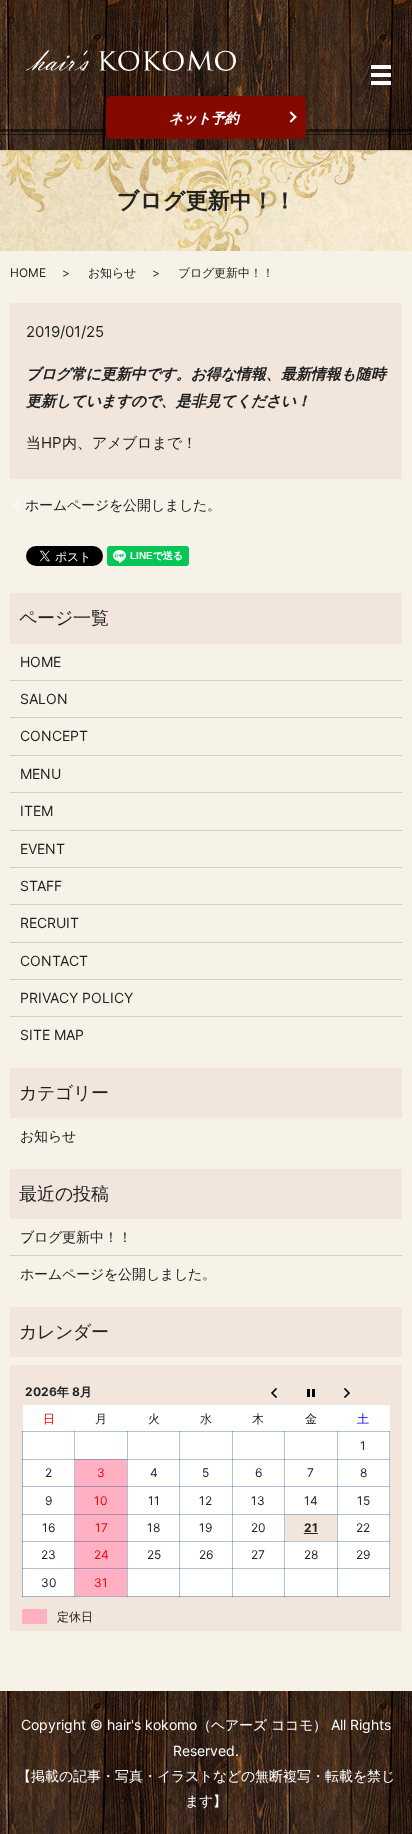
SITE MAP (52, 1034)
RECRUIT (49, 922)
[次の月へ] (363, 1392)
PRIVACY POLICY (76, 997)
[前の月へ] (258, 1392)
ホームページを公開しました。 (123, 504)
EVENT (42, 848)
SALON (44, 698)
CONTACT (54, 960)
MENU (40, 773)
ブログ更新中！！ (76, 1236)
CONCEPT (54, 735)
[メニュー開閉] (381, 75)
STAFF (41, 885)
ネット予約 (204, 117)
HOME (28, 272)
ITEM (36, 810)
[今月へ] (311, 1392)
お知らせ (112, 272)
